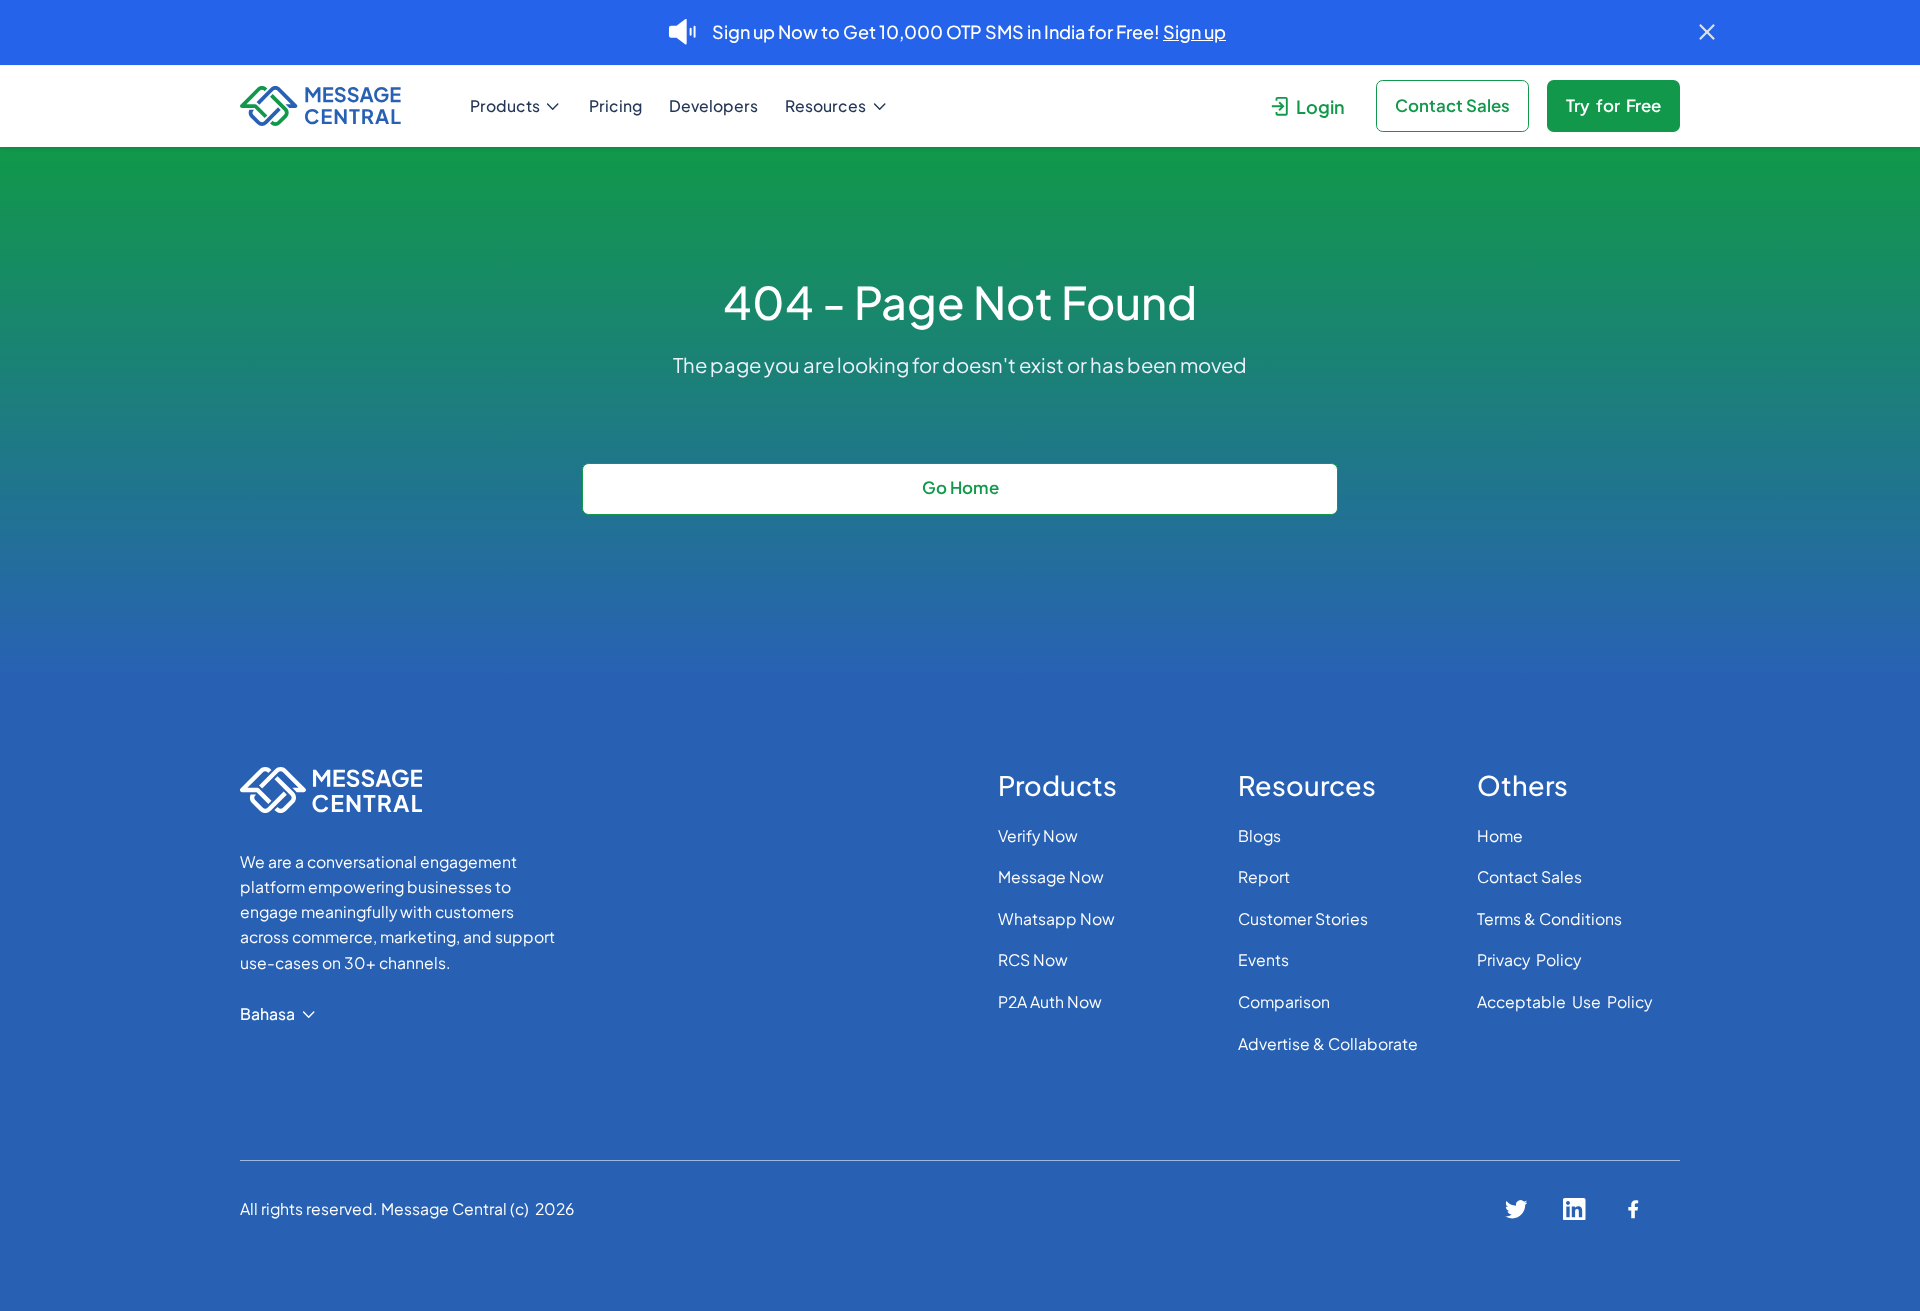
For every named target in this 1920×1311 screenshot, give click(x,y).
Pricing (615, 105)
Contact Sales (1529, 876)
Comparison (1284, 1001)
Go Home (960, 487)
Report (1264, 876)
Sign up (1194, 31)
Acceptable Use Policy (1564, 1001)
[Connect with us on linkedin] (1574, 1209)
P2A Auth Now (1050, 1001)
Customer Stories (1303, 918)
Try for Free (1613, 105)
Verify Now (1038, 835)
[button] (516, 106)
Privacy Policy (1529, 959)
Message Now (1051, 876)
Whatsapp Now (1056, 918)
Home (1500, 835)
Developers (713, 105)
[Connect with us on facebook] (1633, 1209)
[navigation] (339, 106)
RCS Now (1033, 959)
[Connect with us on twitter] (1516, 1209)
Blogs (1259, 835)
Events (1263, 959)
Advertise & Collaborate (1328, 1043)
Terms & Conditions (1549, 918)
